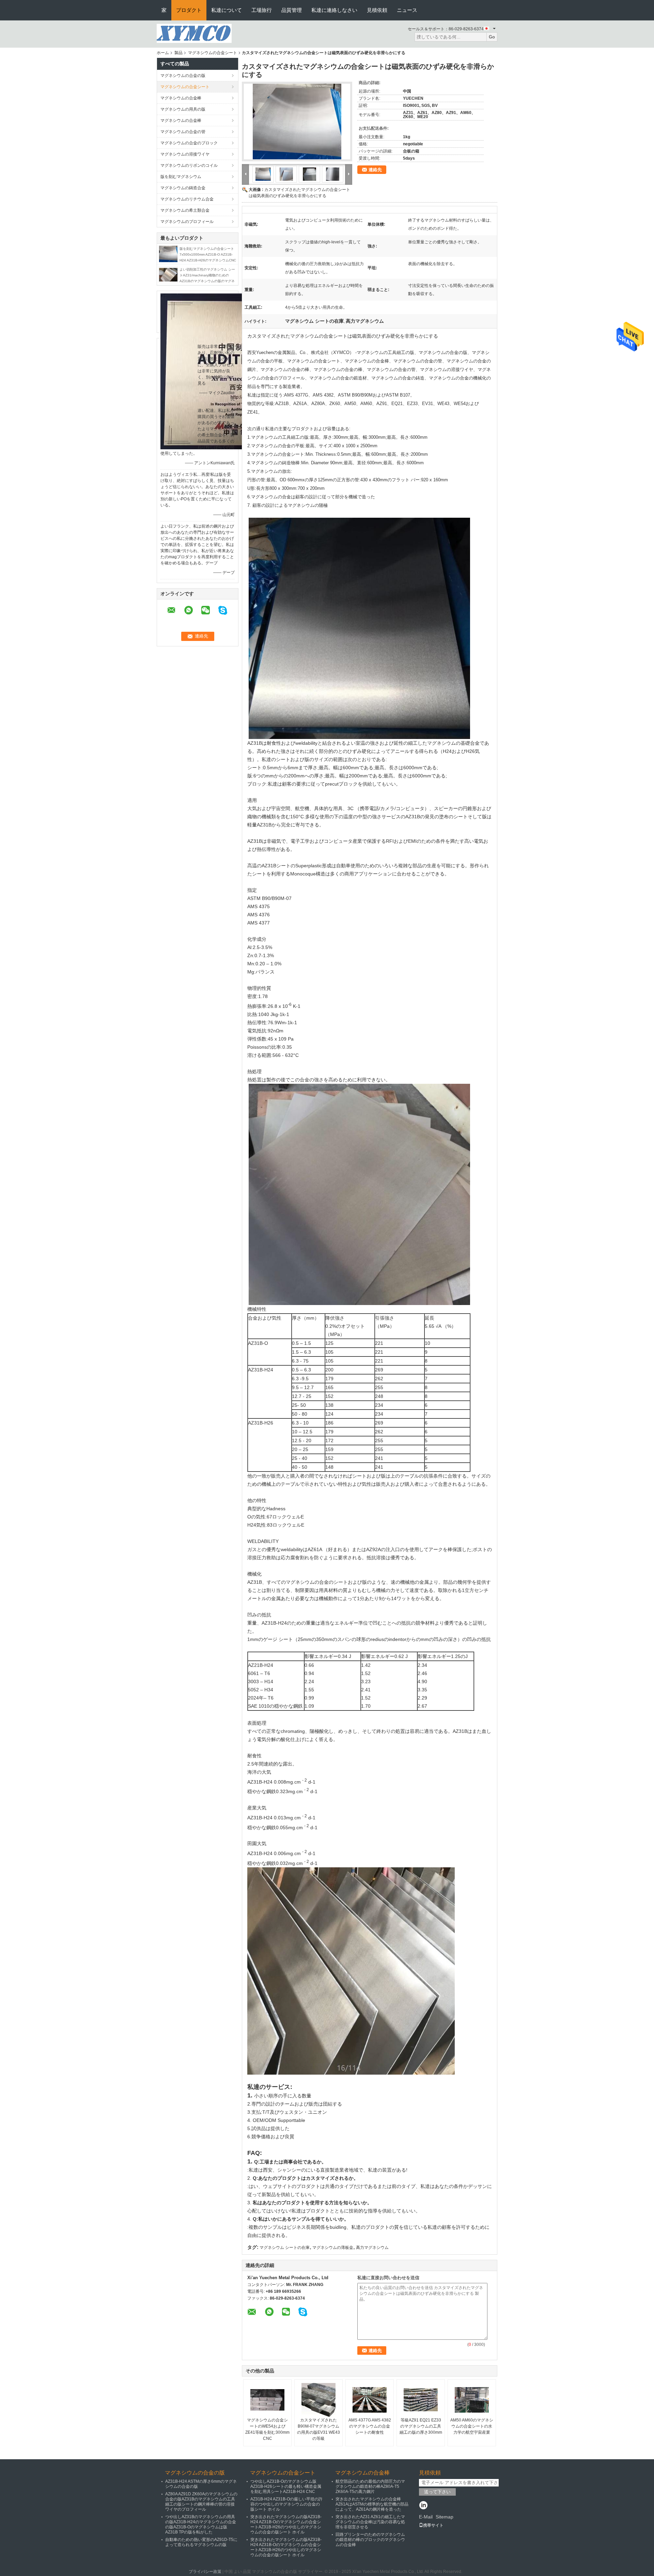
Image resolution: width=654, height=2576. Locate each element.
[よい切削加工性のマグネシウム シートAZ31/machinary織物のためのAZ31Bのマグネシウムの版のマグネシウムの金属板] (168, 274)
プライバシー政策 (205, 2572)
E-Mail (426, 2517)
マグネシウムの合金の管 (183, 132)
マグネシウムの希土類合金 (185, 210)
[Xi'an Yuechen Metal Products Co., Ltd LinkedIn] (423, 2506)
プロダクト (189, 10)
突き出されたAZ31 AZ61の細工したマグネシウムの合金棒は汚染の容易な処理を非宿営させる (370, 2522)
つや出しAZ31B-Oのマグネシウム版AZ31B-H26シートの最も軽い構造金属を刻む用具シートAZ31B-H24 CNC (286, 2486)
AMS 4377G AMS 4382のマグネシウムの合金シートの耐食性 (370, 2426)
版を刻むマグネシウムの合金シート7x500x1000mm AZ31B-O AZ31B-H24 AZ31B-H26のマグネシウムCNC (208, 254)
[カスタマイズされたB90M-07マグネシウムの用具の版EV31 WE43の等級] (318, 2400)
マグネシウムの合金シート (213, 53)
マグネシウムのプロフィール (187, 222)
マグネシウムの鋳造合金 (183, 188)
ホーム (163, 53)
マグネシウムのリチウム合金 (187, 199)
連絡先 (375, 170)
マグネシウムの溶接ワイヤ (185, 154)
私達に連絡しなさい (334, 10)
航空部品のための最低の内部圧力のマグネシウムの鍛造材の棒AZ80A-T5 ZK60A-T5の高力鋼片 (370, 2486)
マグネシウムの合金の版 (183, 76)
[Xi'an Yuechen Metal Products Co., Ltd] (194, 33)
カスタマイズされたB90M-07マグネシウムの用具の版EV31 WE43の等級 (318, 2429)
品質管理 (292, 10)
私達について (227, 10)
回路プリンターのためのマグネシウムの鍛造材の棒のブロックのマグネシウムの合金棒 (370, 2540)
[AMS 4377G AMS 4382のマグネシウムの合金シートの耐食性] (370, 2400)
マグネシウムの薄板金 (333, 2248)
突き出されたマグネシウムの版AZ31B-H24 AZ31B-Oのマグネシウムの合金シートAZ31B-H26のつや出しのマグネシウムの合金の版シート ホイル (286, 2524)
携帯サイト (433, 2525)
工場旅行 (262, 10)
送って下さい (437, 2492)
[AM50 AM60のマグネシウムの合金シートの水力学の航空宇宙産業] (472, 2400)
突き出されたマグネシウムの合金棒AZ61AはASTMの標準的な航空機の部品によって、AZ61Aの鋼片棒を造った (372, 2504)
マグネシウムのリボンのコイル (189, 165)
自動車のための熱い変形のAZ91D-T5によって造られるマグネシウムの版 (201, 2542)
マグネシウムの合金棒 (181, 98)
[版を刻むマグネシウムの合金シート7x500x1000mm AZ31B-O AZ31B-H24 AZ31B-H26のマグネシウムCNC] (168, 254)
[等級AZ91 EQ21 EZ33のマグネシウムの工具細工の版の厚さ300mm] (421, 2400)
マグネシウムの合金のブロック (189, 143)
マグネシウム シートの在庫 (285, 2248)
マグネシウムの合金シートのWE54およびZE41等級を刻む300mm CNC (267, 2429)
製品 (178, 53)
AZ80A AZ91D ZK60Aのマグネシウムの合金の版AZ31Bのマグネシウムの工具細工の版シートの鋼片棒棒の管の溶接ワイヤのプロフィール (201, 2502)
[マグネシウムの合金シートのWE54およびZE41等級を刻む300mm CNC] (267, 2400)
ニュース (407, 10)
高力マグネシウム (372, 2248)
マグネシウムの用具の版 (183, 109)
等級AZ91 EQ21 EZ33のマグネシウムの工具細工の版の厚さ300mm (421, 2426)
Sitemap (445, 2517)
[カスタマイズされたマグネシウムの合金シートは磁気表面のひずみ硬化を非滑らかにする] (297, 122)
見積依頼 (377, 10)
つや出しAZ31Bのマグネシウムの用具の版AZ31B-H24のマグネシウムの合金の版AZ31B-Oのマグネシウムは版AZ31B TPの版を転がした (201, 2524)
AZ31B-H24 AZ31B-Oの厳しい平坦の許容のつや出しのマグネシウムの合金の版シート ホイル (286, 2504)
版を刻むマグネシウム (181, 177)
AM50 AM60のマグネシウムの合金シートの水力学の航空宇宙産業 (472, 2426)
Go (492, 37)
